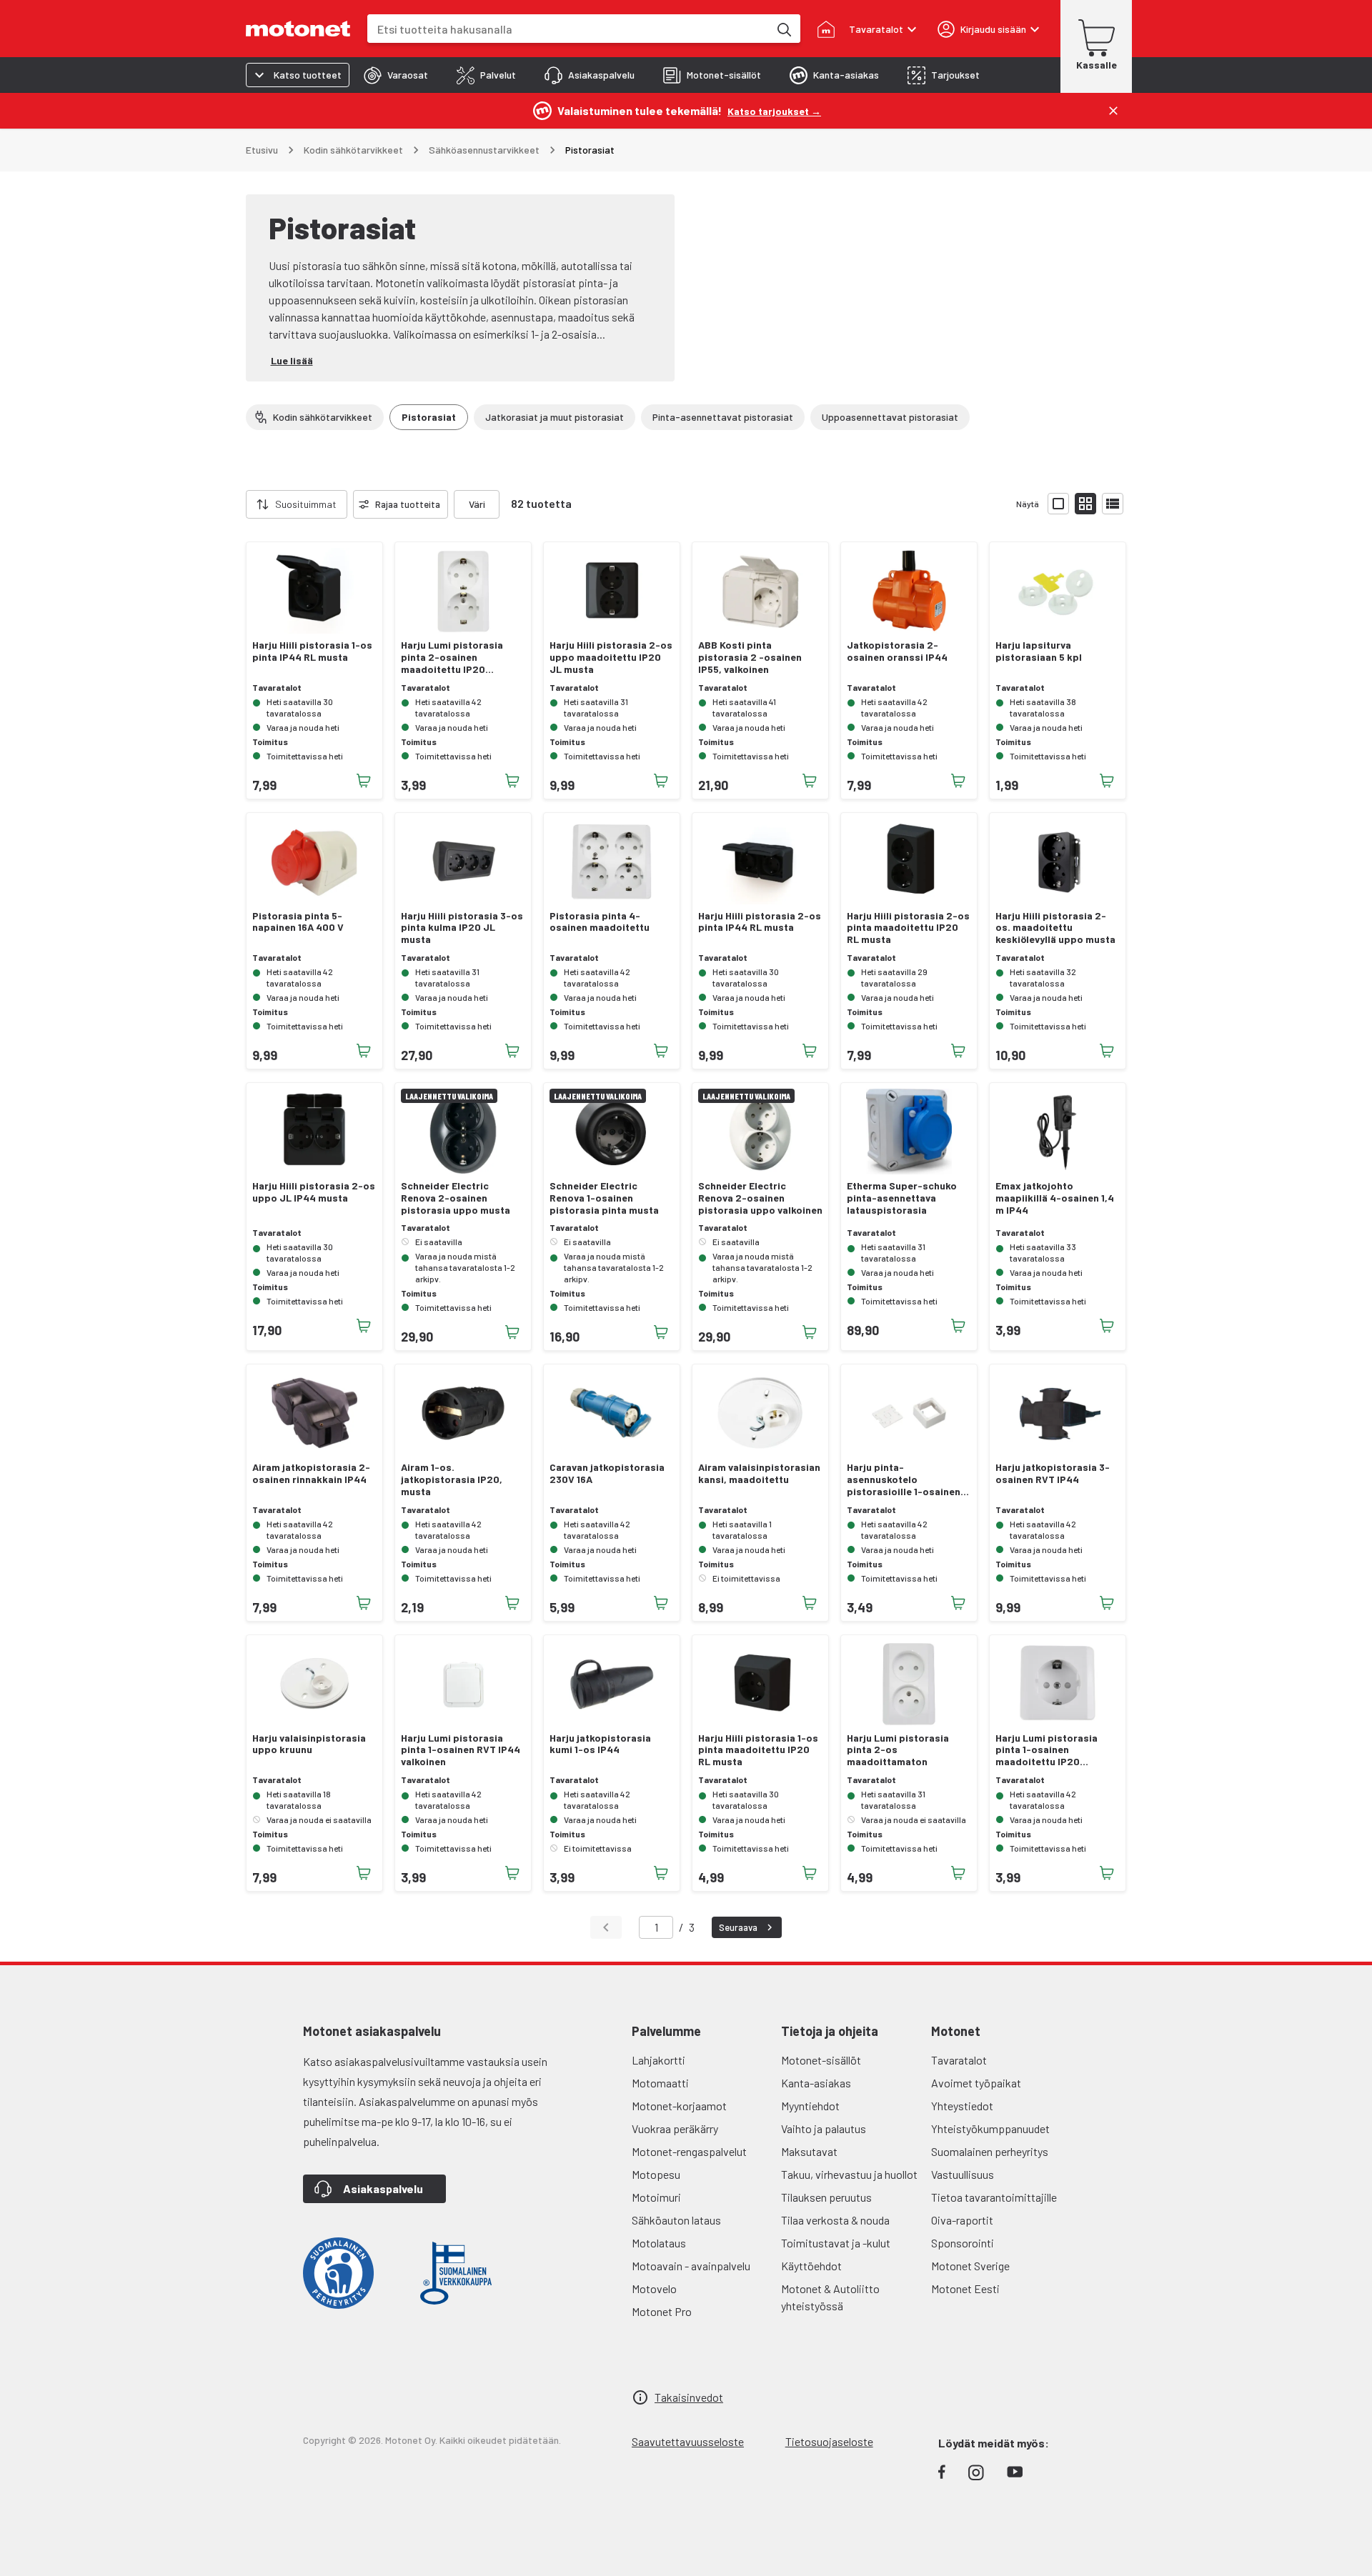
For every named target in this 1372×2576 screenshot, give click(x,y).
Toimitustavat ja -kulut (836, 2243)
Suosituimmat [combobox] (306, 504)
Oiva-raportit (962, 2220)
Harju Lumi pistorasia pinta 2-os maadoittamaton (898, 1750)
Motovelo (654, 2288)
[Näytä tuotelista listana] (1113, 504)
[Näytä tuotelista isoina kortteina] (1058, 504)
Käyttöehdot (811, 2266)
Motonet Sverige (970, 2266)
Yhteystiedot (962, 2106)
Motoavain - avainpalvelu (691, 2266)
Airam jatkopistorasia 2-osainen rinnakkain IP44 (311, 1473)
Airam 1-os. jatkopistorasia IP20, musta (452, 1479)
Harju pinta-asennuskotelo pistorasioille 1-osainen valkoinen (904, 1479)
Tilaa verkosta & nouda (835, 2220)
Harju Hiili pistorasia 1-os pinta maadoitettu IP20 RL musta (758, 1750)
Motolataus (659, 2243)
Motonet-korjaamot (679, 2106)
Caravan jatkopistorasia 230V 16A (607, 1473)
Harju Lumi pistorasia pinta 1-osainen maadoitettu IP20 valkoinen (1047, 1750)
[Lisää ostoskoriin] (364, 781)
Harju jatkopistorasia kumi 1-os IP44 (600, 1744)
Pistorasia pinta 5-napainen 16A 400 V (298, 922)
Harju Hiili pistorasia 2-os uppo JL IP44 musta (314, 1192)
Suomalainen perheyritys (990, 2151)
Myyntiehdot (810, 2106)
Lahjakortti (658, 2060)
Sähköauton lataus (676, 2220)
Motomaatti (660, 2083)
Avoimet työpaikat (976, 2083)
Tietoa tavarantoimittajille (994, 2197)
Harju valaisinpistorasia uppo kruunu (309, 1744)
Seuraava (738, 1927)
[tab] (396, 75)
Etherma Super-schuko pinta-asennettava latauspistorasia (902, 1198)
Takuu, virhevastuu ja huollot (849, 2174)
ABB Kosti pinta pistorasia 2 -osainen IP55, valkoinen (750, 657)
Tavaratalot (959, 2060)
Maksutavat (809, 2151)
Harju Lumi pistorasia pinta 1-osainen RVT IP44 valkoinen (461, 1750)
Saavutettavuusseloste (688, 2441)
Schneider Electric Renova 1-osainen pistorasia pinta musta (604, 1198)
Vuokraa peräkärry (675, 2128)
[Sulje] (1113, 111)
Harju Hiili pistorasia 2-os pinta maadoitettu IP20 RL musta (908, 928)
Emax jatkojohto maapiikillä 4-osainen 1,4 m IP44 (1055, 1198)
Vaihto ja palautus (824, 2128)
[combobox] (568, 29)
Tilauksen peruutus (826, 2197)
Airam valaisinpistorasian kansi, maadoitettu (759, 1473)
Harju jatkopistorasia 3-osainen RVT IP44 (1053, 1473)
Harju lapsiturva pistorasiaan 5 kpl (1039, 651)
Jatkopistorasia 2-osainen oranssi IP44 (897, 651)
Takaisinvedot (689, 2397)
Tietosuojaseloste (829, 2441)
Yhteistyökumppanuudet (990, 2128)
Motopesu (656, 2174)
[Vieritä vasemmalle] (237, 504)
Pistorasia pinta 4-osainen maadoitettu (600, 922)
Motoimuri (656, 2197)
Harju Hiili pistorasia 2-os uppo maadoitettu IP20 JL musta (611, 657)
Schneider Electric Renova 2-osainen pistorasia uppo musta (456, 1198)
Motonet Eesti (965, 2288)
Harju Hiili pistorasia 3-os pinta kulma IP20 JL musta (462, 928)
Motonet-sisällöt (821, 2060)
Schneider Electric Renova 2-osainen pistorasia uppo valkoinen (760, 1198)
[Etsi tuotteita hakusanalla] (783, 29)
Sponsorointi (963, 2243)
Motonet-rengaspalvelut (689, 2151)
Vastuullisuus (963, 2174)
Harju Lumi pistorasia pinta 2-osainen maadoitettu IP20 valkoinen (452, 657)
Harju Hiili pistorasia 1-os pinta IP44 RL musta (312, 651)
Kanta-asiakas (816, 2083)
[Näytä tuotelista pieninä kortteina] (1085, 504)
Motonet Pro (662, 2311)
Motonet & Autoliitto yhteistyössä (830, 2297)
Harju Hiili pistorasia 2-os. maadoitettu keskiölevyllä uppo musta (1055, 928)
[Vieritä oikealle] (508, 504)
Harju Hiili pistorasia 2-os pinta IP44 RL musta (760, 922)
